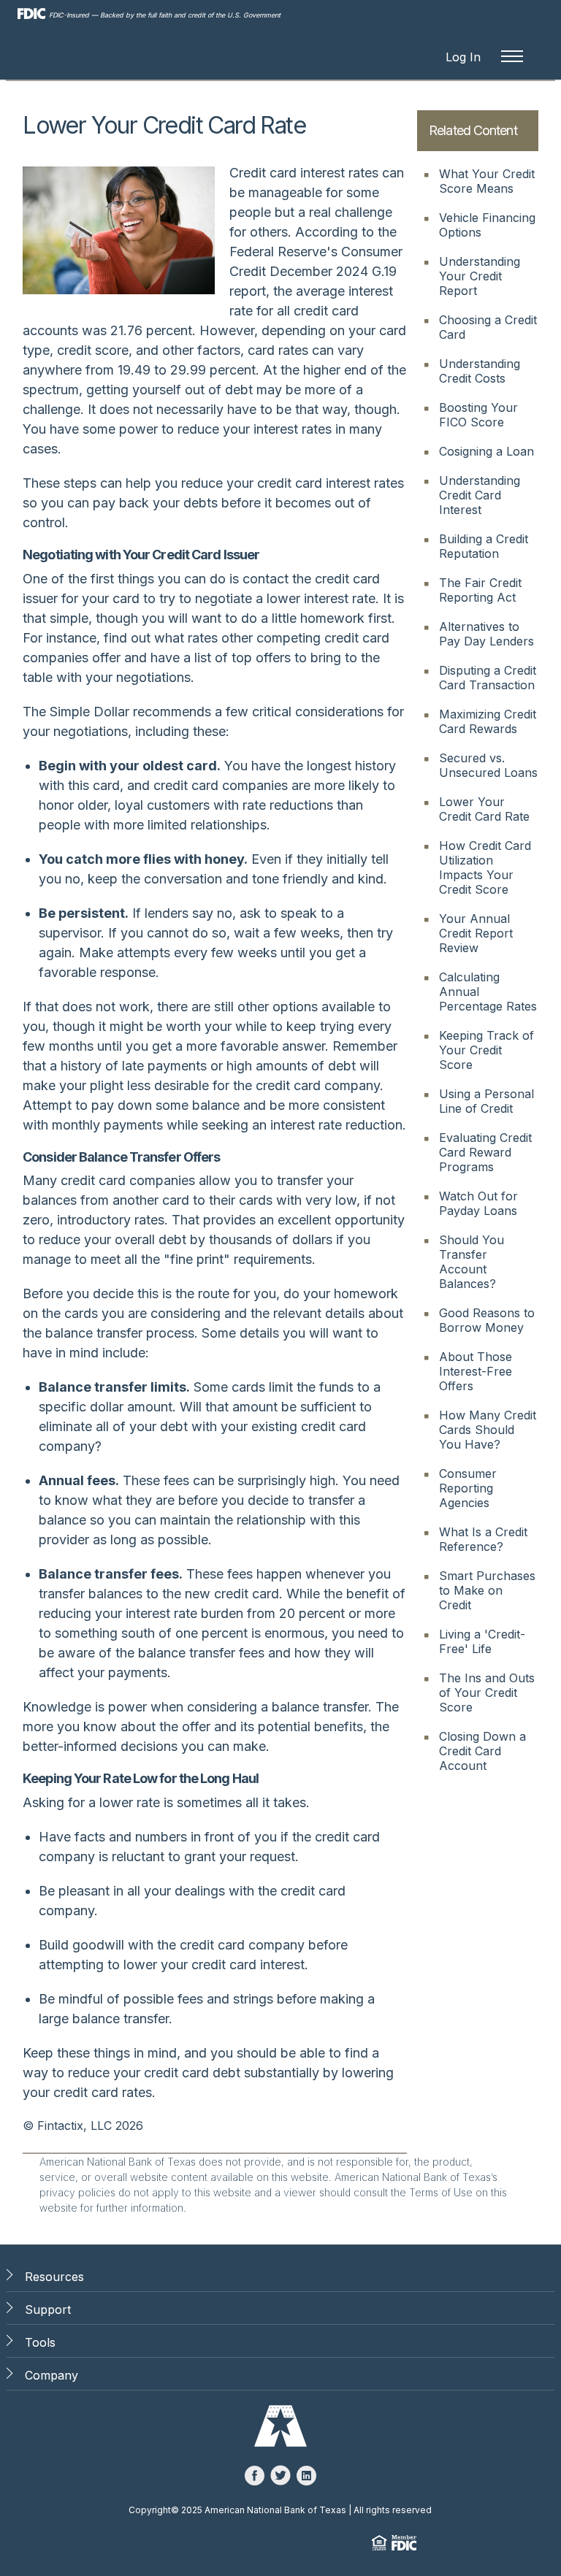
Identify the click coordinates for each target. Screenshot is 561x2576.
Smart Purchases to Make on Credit (487, 1590)
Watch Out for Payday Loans (478, 1203)
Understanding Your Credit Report (480, 276)
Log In (463, 57)
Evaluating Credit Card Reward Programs (485, 1152)
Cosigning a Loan (486, 451)
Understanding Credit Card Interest (480, 495)
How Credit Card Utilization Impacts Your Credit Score (485, 867)
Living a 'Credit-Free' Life (482, 1641)
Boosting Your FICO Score (478, 415)
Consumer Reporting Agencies (468, 1488)
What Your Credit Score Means (487, 181)
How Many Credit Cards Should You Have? (488, 1430)
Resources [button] (54, 2277)
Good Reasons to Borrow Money (487, 1320)
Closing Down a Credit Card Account (482, 1751)
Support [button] (48, 2309)
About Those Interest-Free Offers (476, 1371)
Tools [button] (40, 2342)
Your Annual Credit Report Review (476, 933)
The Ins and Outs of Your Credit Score (487, 1693)
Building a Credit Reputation (484, 546)
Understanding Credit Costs (480, 371)
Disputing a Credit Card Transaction (488, 678)
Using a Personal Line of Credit (486, 1101)
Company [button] (51, 2375)
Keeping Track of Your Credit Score (486, 1050)
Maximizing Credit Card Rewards (488, 721)
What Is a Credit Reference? (483, 1539)
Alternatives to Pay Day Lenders (486, 634)
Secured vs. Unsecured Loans (488, 765)
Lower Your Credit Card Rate (484, 809)
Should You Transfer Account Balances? (472, 1262)
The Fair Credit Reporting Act (480, 590)
